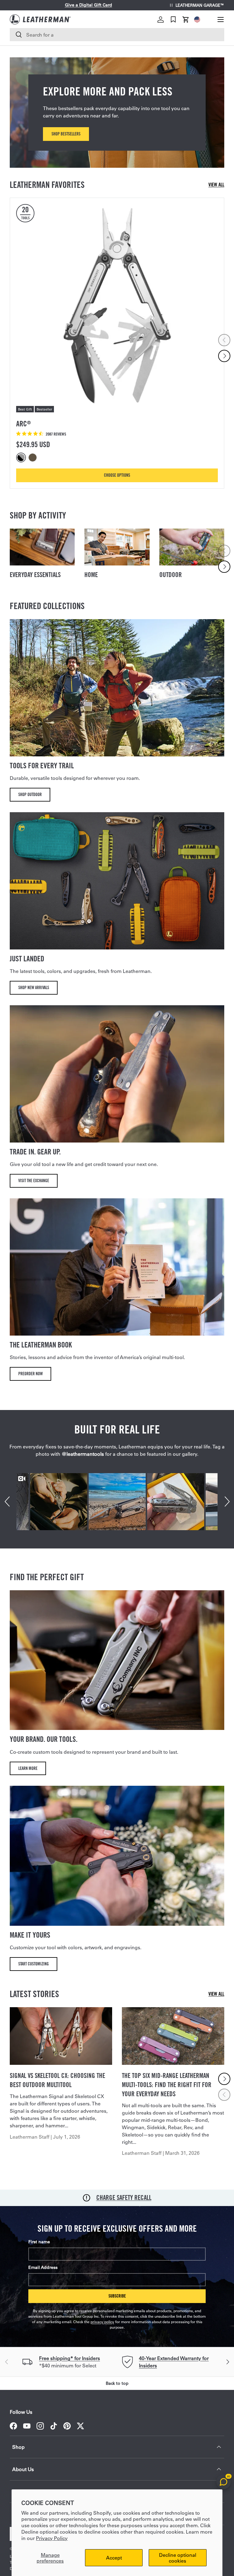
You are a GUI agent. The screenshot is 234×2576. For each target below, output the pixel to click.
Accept (114, 2558)
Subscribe (117, 2296)
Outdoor (171, 575)
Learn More (28, 1768)
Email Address (43, 2267)
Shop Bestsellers (66, 134)
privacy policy (102, 2322)
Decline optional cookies (178, 2558)
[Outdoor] (192, 547)
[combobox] (117, 35)
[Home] (117, 547)
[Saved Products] (173, 20)
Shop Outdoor (30, 794)
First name (39, 2242)
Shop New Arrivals (34, 987)
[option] (22, 457)
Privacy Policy (52, 2538)
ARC (23, 424)
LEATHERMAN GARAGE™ (200, 5)
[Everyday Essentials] (42, 547)
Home (91, 575)
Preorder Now (30, 1374)
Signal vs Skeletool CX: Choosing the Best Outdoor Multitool (57, 2080)
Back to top (117, 2383)
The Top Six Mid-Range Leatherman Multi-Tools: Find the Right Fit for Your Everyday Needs (167, 2085)
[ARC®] (117, 305)
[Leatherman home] (40, 19)
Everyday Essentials (35, 575)
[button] (186, 20)
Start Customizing (34, 1964)
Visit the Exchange (34, 1180)
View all (216, 185)
